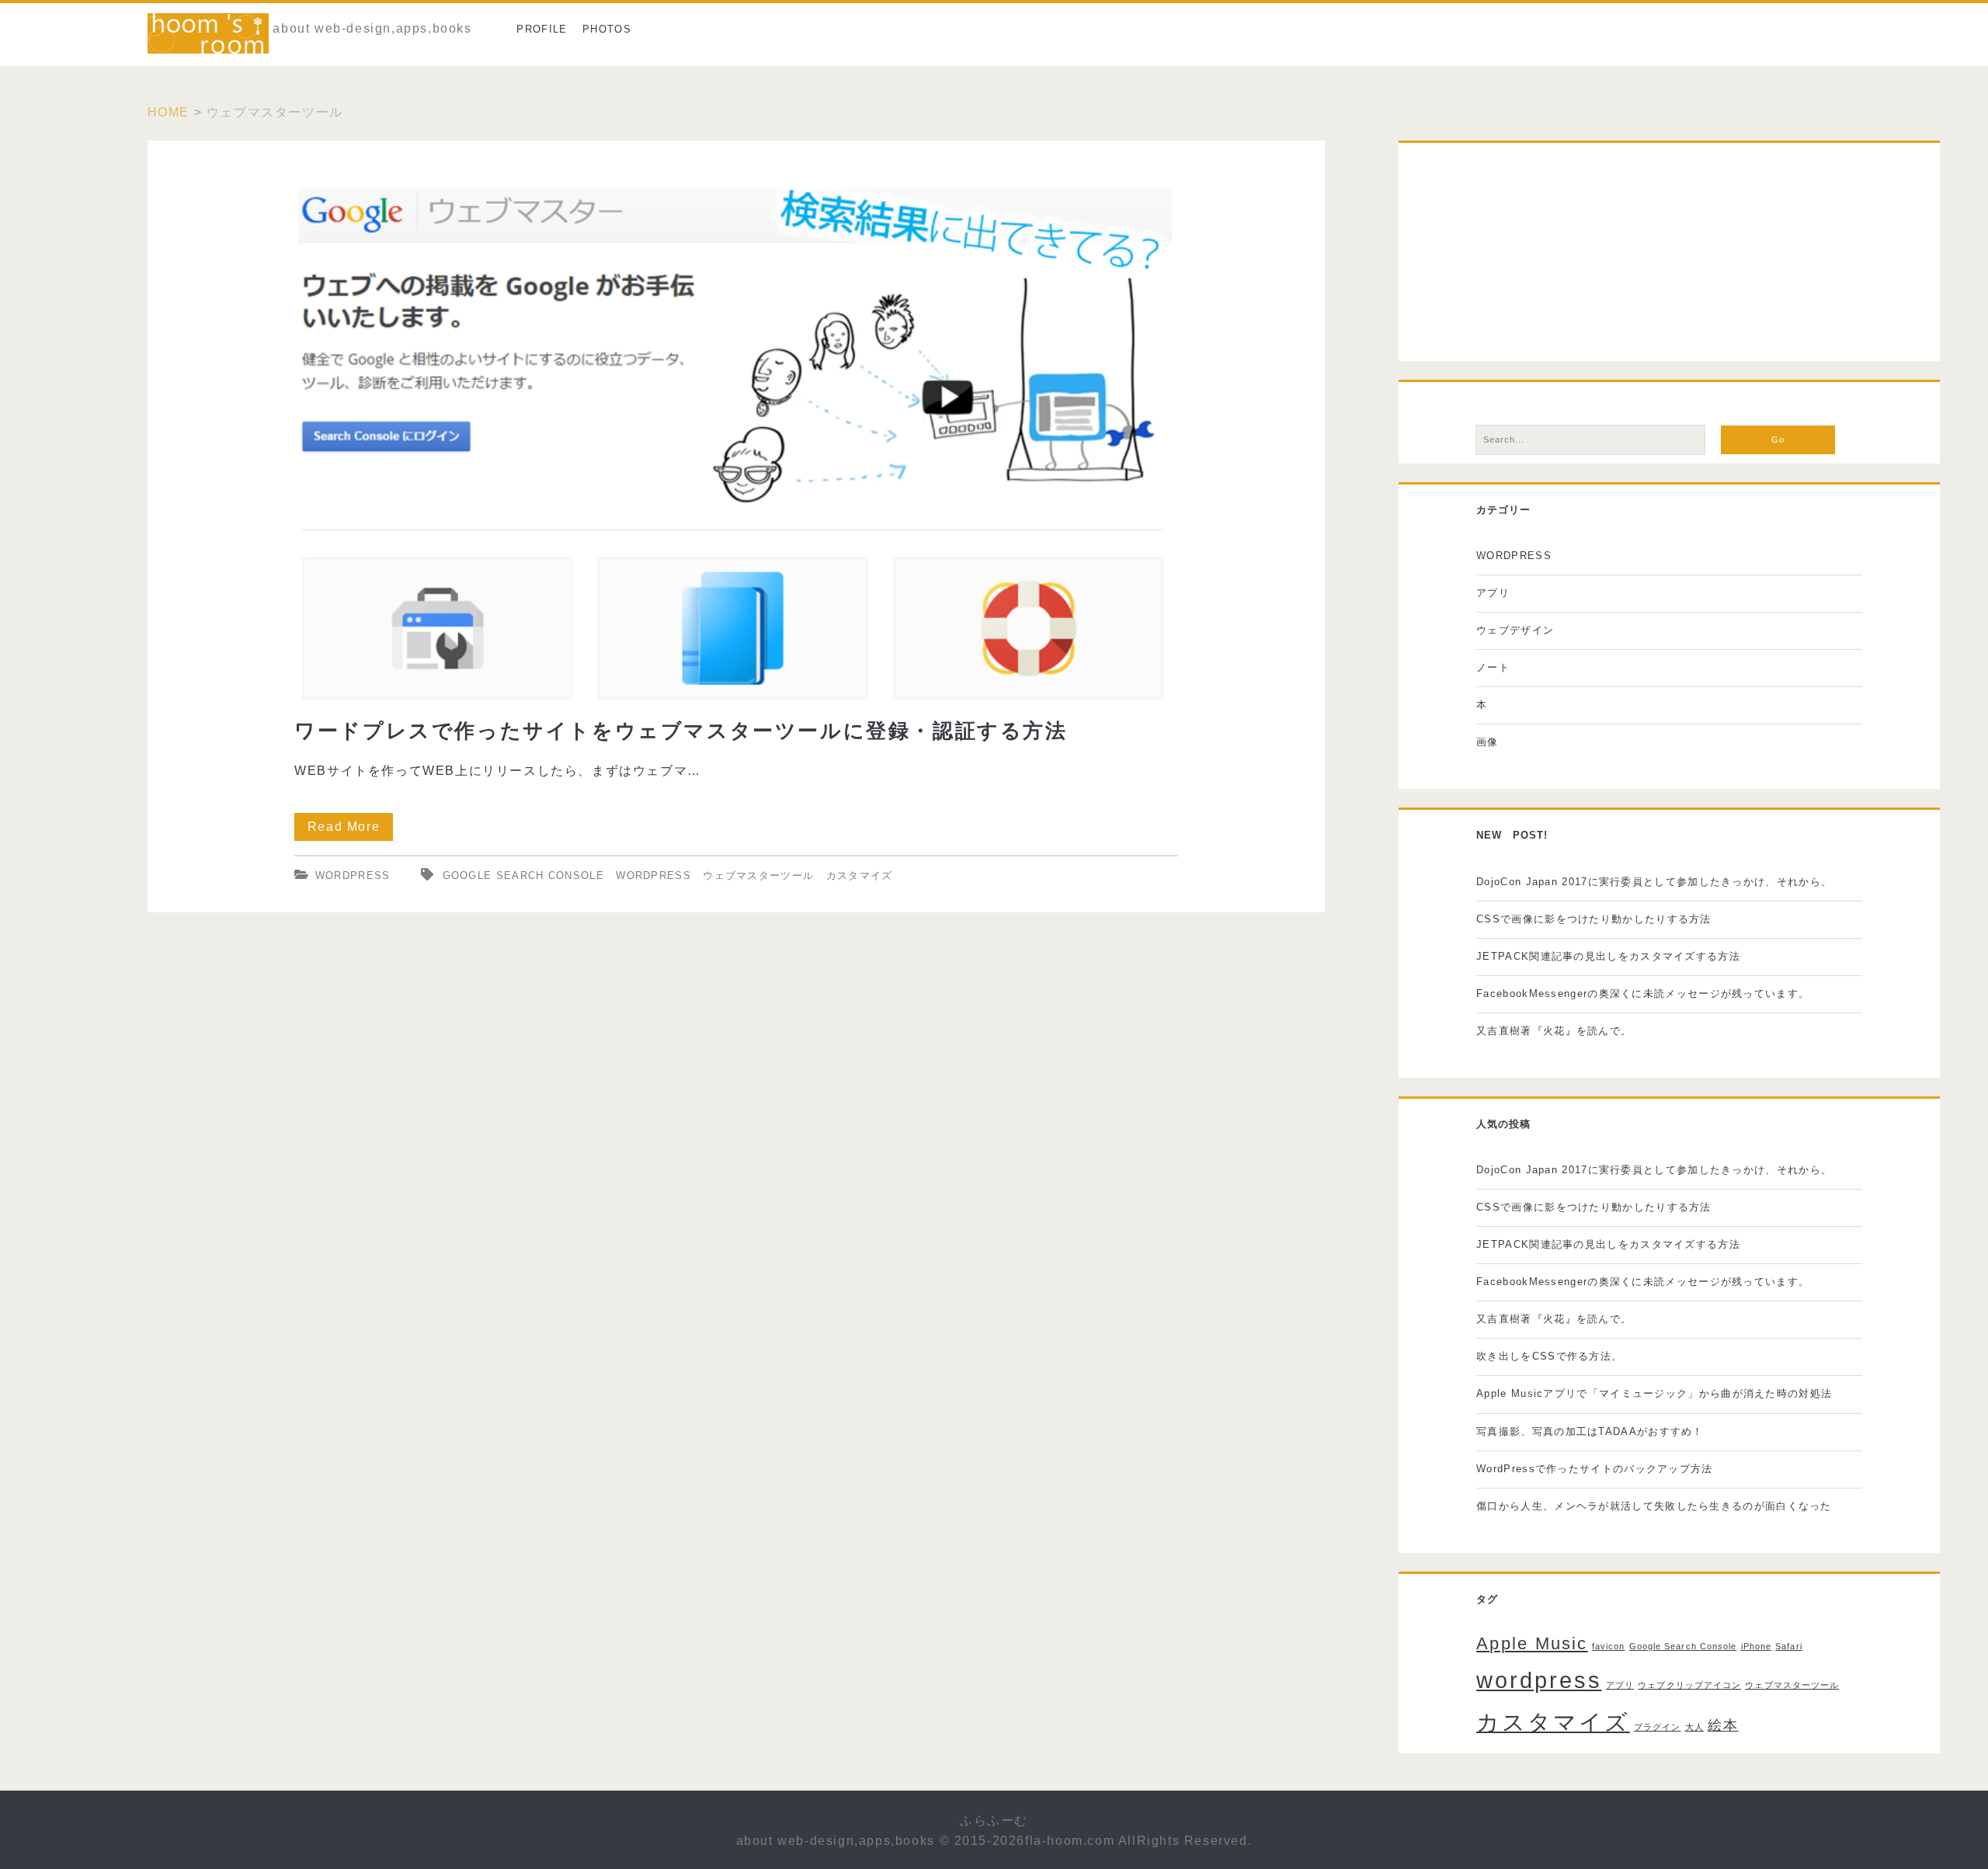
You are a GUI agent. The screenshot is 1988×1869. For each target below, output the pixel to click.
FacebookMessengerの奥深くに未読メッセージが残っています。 (1643, 994)
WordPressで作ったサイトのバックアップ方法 (1595, 1469)
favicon (1608, 1646)
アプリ (1493, 593)
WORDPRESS (353, 875)
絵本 (1723, 1725)
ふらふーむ (994, 1820)
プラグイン (1657, 1727)
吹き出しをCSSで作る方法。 (1549, 1356)
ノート (1493, 667)
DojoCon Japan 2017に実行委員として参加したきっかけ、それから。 (1654, 882)
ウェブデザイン (1515, 630)
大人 (1694, 1727)
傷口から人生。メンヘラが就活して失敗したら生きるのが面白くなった (1654, 1506)
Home (169, 112)
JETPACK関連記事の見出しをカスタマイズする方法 (1608, 956)
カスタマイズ (860, 875)
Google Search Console (523, 875)
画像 (1488, 742)
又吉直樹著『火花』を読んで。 (1554, 1031)
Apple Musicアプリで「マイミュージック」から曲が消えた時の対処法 (1654, 1393)
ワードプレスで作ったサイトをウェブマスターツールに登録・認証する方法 (737, 421)
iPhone (1756, 1646)
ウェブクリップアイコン (1689, 1685)
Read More (350, 830)
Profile (542, 29)
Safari (1788, 1646)
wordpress (653, 875)
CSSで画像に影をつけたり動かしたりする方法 (1594, 919)
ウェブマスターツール (758, 875)
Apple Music (1532, 1643)
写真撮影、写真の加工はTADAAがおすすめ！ (1590, 1431)
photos (607, 29)
